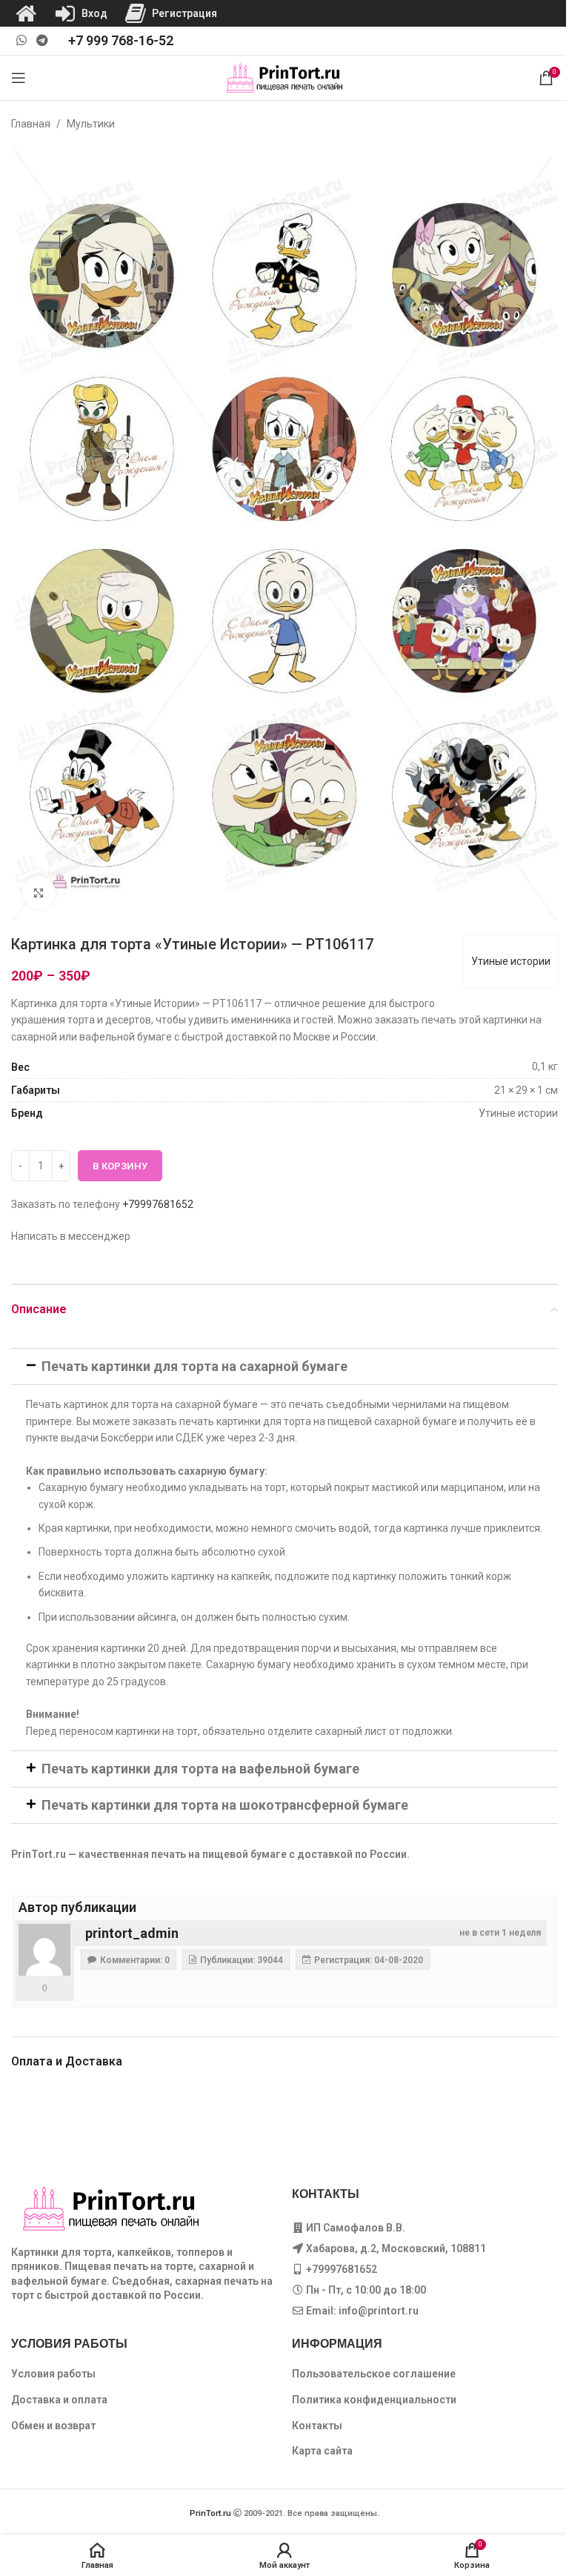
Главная (31, 124)
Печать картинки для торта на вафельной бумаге (200, 1769)
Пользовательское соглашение (374, 2374)
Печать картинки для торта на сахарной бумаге (194, 1366)
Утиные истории (511, 961)
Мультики (91, 124)
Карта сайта (322, 2451)
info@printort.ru (379, 2311)
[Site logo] (285, 77)
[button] (284, 1367)
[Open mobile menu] (19, 78)
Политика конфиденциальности (374, 2400)
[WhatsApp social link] (21, 40)
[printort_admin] (44, 1950)
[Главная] (26, 13)
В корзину (120, 1166)
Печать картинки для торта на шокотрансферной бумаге (225, 1805)
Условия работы (53, 2374)
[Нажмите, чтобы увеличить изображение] (39, 893)
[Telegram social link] (42, 40)
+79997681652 (158, 1204)
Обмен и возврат (53, 2426)
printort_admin (132, 1933)
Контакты (317, 2426)
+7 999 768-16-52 (121, 40)
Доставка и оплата (59, 2400)
